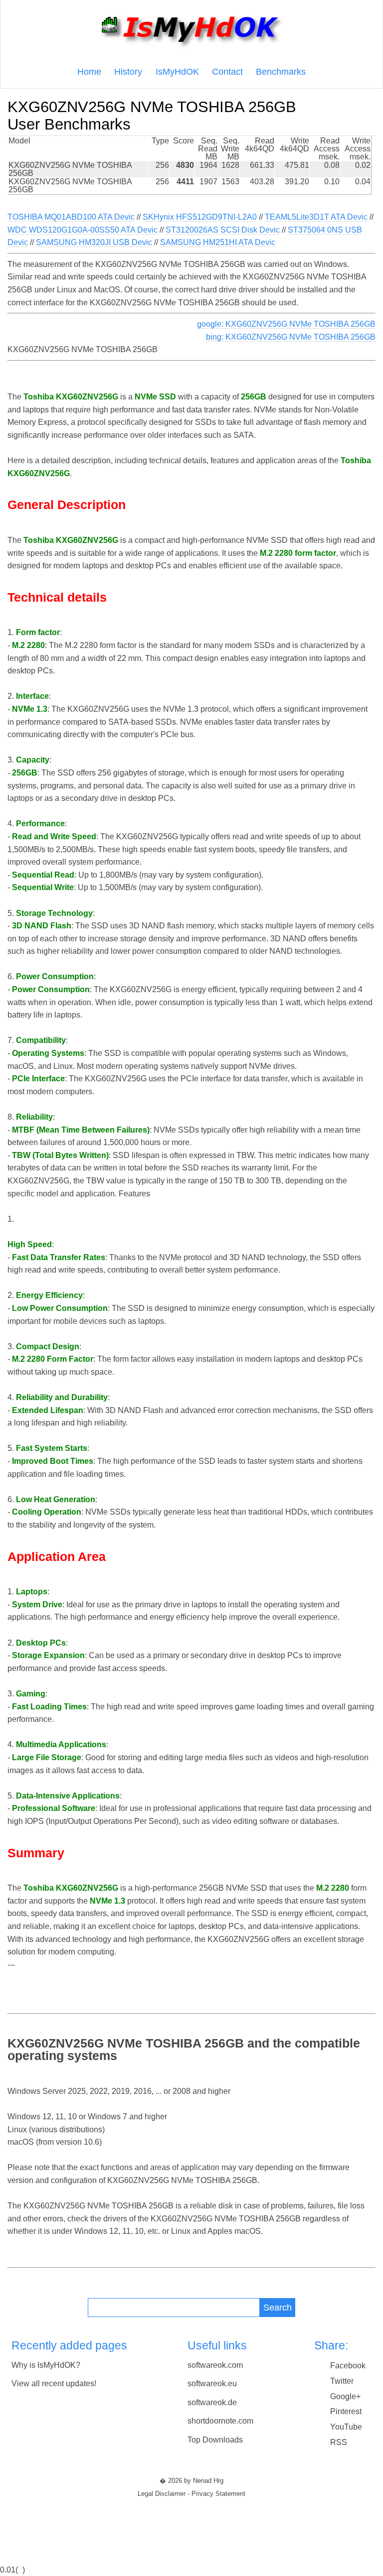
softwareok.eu (212, 2383)
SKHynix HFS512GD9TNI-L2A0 (200, 217)
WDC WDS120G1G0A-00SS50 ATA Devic (83, 230)
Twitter (342, 2381)
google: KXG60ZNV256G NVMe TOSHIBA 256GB (286, 324)
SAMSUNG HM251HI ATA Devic (218, 242)
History (128, 72)
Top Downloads (215, 2440)
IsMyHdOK (177, 72)
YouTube (346, 2427)
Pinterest (346, 2411)
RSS (339, 2442)
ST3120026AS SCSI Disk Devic (223, 230)
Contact (227, 72)
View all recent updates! (54, 2383)
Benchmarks (281, 72)
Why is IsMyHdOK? (46, 2365)
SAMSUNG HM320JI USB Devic (94, 242)
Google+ (345, 2396)
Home (89, 72)
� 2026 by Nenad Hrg (191, 2481)
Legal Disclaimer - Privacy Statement (191, 2494)
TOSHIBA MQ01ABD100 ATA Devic (71, 217)
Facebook (348, 2366)
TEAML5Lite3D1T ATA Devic (316, 217)
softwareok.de (212, 2402)
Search (278, 2307)
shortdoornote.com (220, 2421)
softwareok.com (215, 2365)
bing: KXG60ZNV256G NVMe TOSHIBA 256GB (291, 337)
